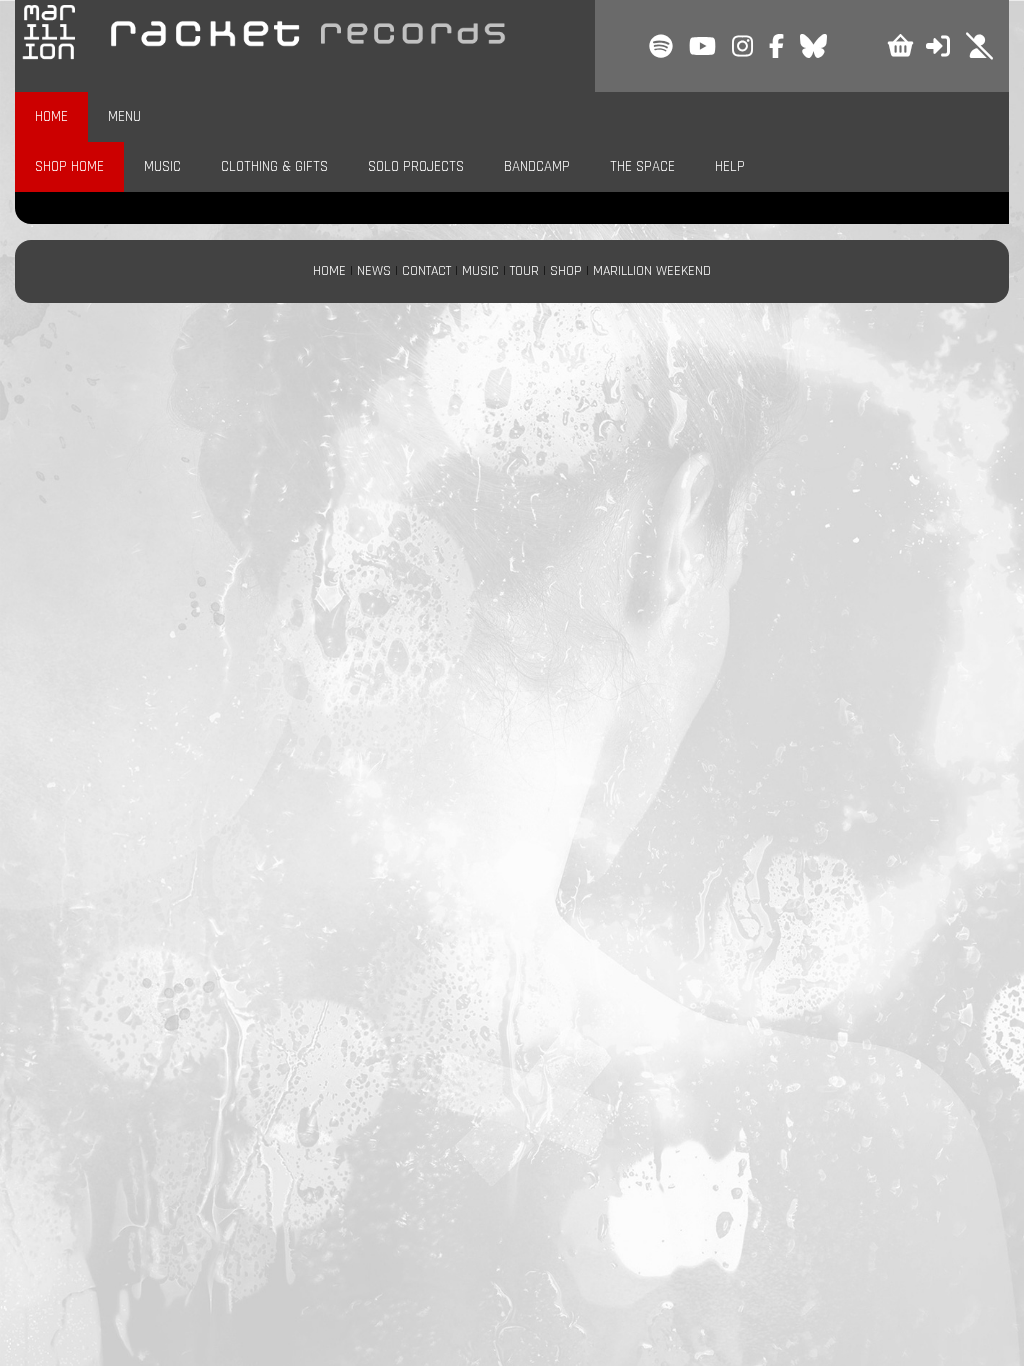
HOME (51, 116)
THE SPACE (642, 166)
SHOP (566, 271)
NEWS (374, 271)
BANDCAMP (537, 166)
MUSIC (162, 166)
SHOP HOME (69, 166)
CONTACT (426, 271)
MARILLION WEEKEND (652, 271)
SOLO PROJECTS (416, 166)
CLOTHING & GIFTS (274, 166)
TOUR (524, 271)
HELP (730, 166)
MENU (124, 116)
